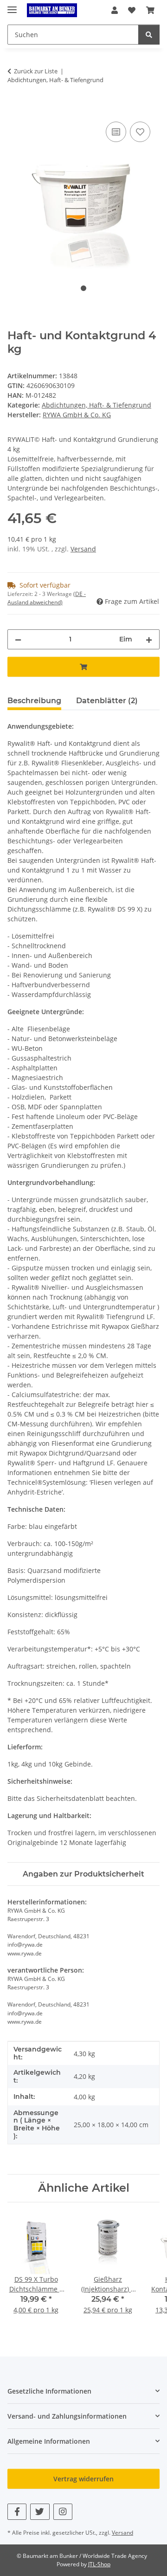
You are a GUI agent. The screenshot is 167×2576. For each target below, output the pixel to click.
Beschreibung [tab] (34, 701)
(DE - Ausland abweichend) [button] (47, 598)
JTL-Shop (99, 2564)
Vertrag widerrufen (83, 2479)
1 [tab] (83, 288)
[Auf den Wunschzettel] (140, 132)
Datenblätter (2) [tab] (107, 701)
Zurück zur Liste (36, 71)
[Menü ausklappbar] (12, 6)
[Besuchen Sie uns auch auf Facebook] (17, 2512)
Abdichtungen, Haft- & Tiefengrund (96, 405)
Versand (83, 549)
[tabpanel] (83, 191)
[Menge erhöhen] (149, 639)
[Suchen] (149, 35)
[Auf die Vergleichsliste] (116, 132)
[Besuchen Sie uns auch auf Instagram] (63, 2512)
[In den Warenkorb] (15, 109)
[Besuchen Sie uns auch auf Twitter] (40, 2512)
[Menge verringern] (18, 639)
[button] (115, 10)
